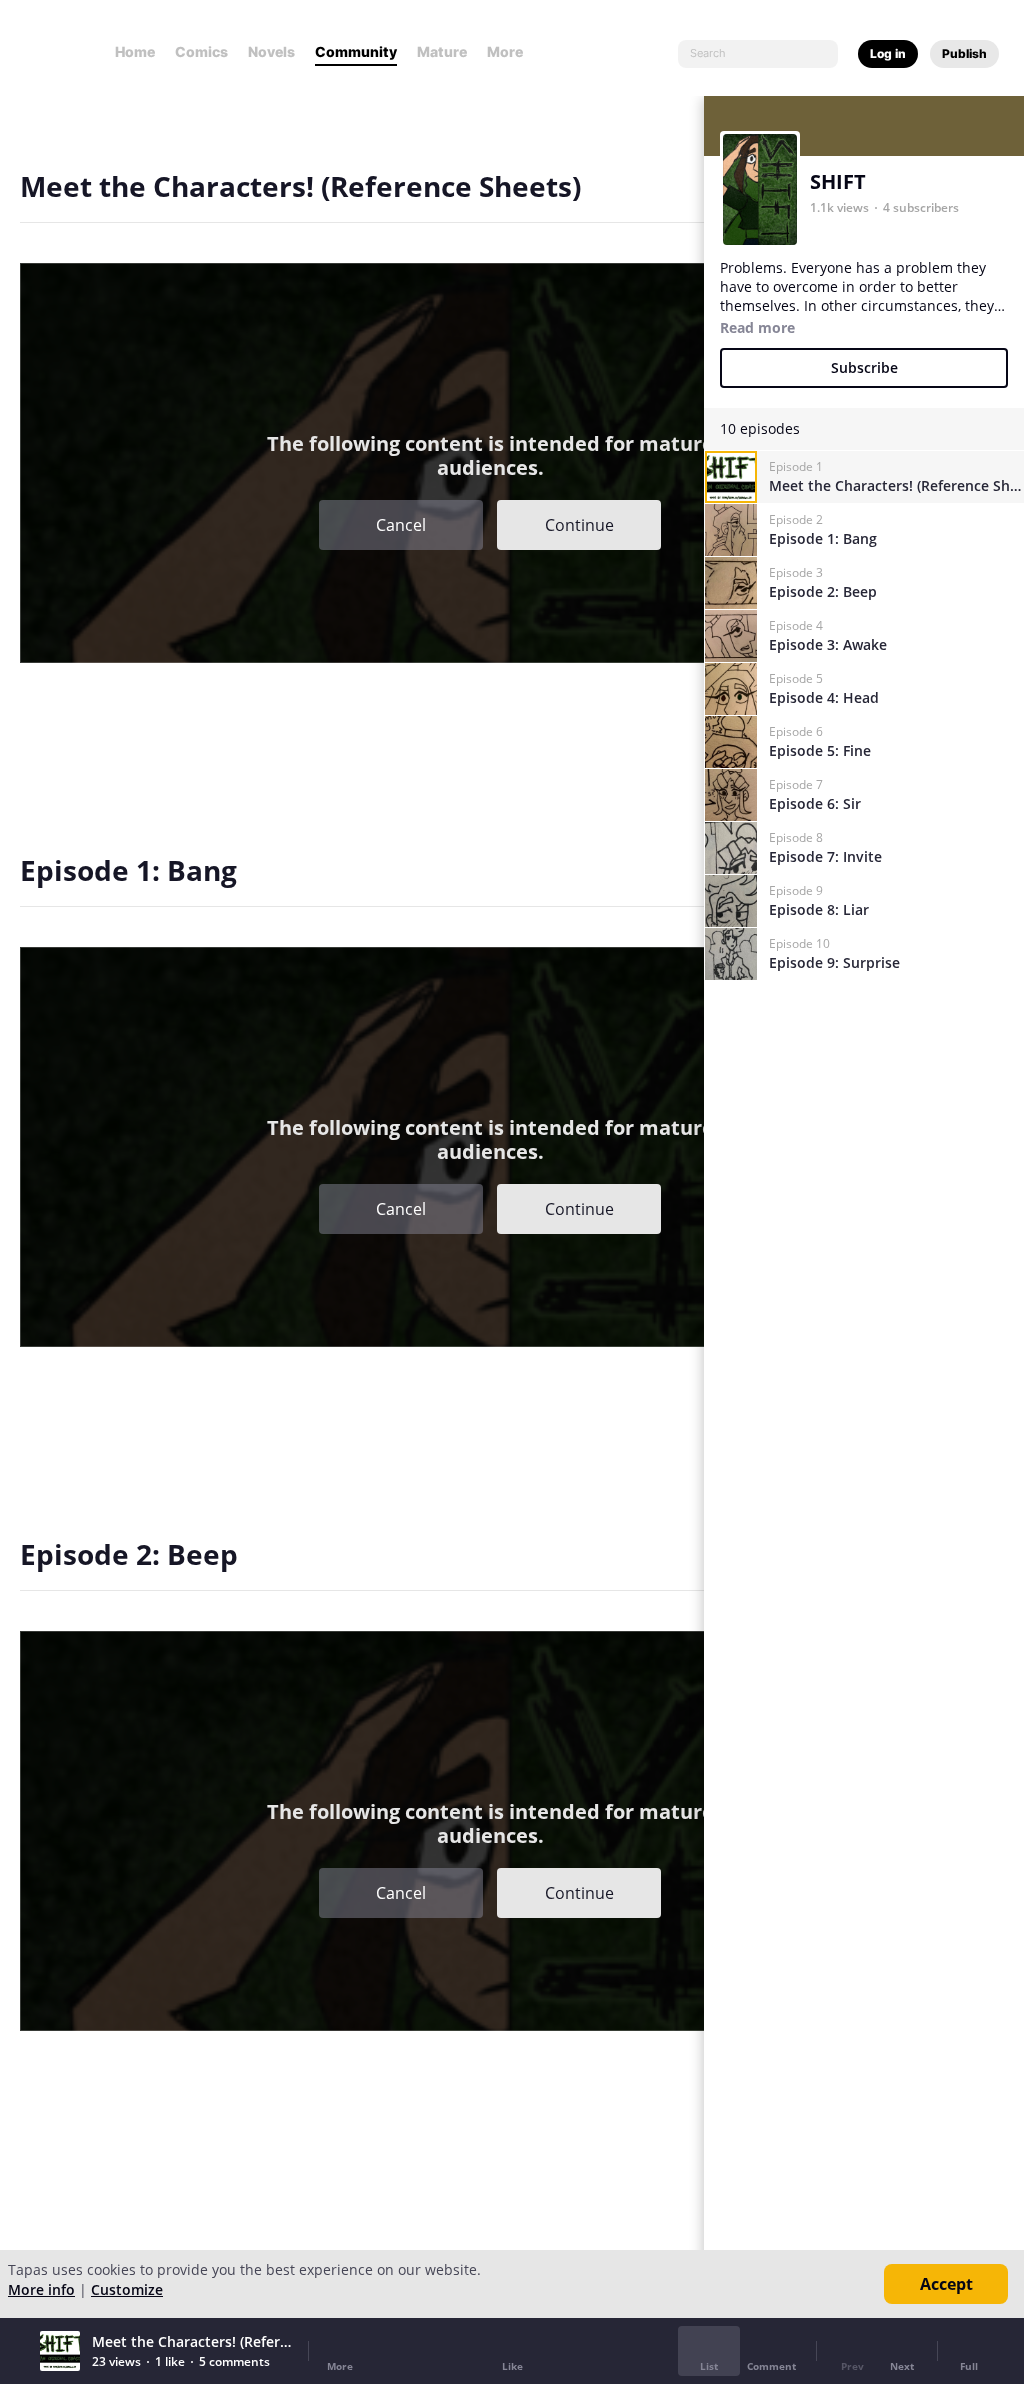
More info (41, 2289)
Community (356, 51)
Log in (888, 53)
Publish (964, 53)
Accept (946, 2284)
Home (135, 51)
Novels (271, 51)
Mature (442, 51)
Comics (201, 51)
